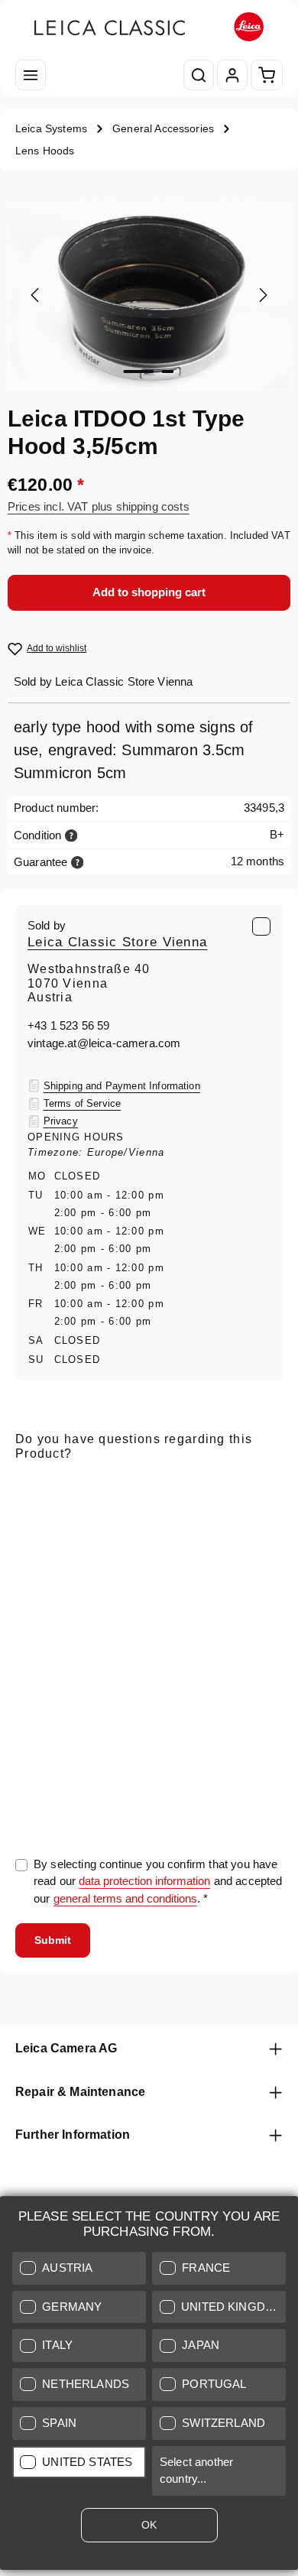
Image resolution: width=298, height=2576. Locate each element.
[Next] (262, 295)
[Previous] (36, 295)
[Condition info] (71, 835)
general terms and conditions (125, 1898)
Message (39, 1628)
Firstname (138, 1556)
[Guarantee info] (78, 862)
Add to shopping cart (149, 592)
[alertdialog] (149, 2386)
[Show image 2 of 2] (168, 371)
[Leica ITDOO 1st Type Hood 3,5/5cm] (149, 295)
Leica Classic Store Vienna (117, 942)
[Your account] (232, 75)
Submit (53, 1940)
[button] (79, 2268)
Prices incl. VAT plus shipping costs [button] (99, 506)
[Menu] (31, 75)
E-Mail (36, 1485)
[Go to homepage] (149, 27)
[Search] (199, 75)
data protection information (144, 1881)
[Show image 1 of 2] (139, 371)
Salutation (40, 1556)
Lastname (231, 1556)
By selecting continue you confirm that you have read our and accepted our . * (158, 1882)
